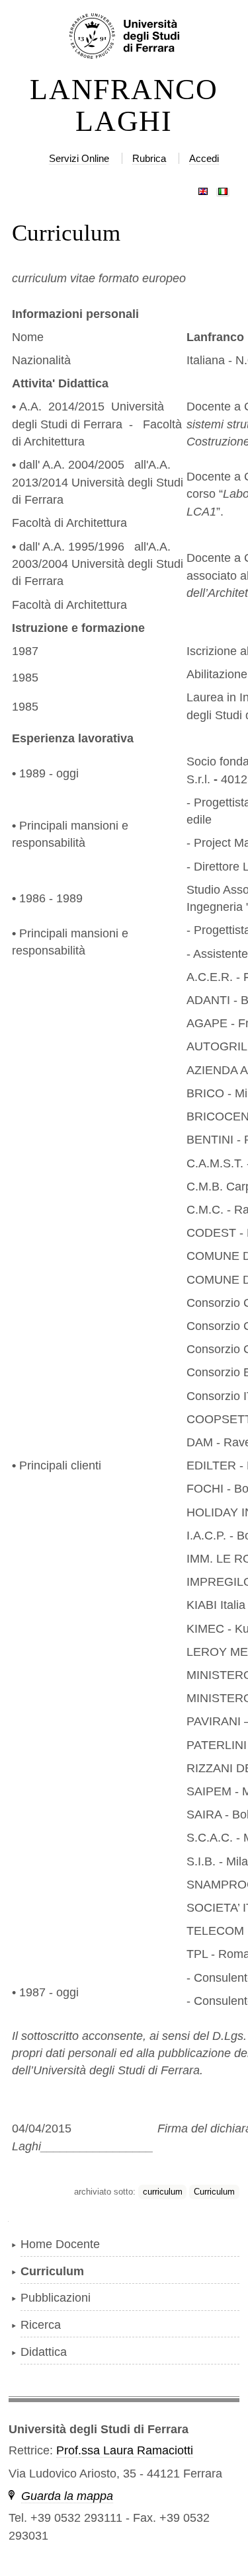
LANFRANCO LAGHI (124, 106)
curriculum (163, 2192)
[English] (203, 188)
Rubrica (149, 158)
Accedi (204, 158)
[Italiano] (223, 188)
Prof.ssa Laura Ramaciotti (125, 2450)
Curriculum (214, 2192)
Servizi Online (79, 158)
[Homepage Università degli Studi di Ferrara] (124, 37)
